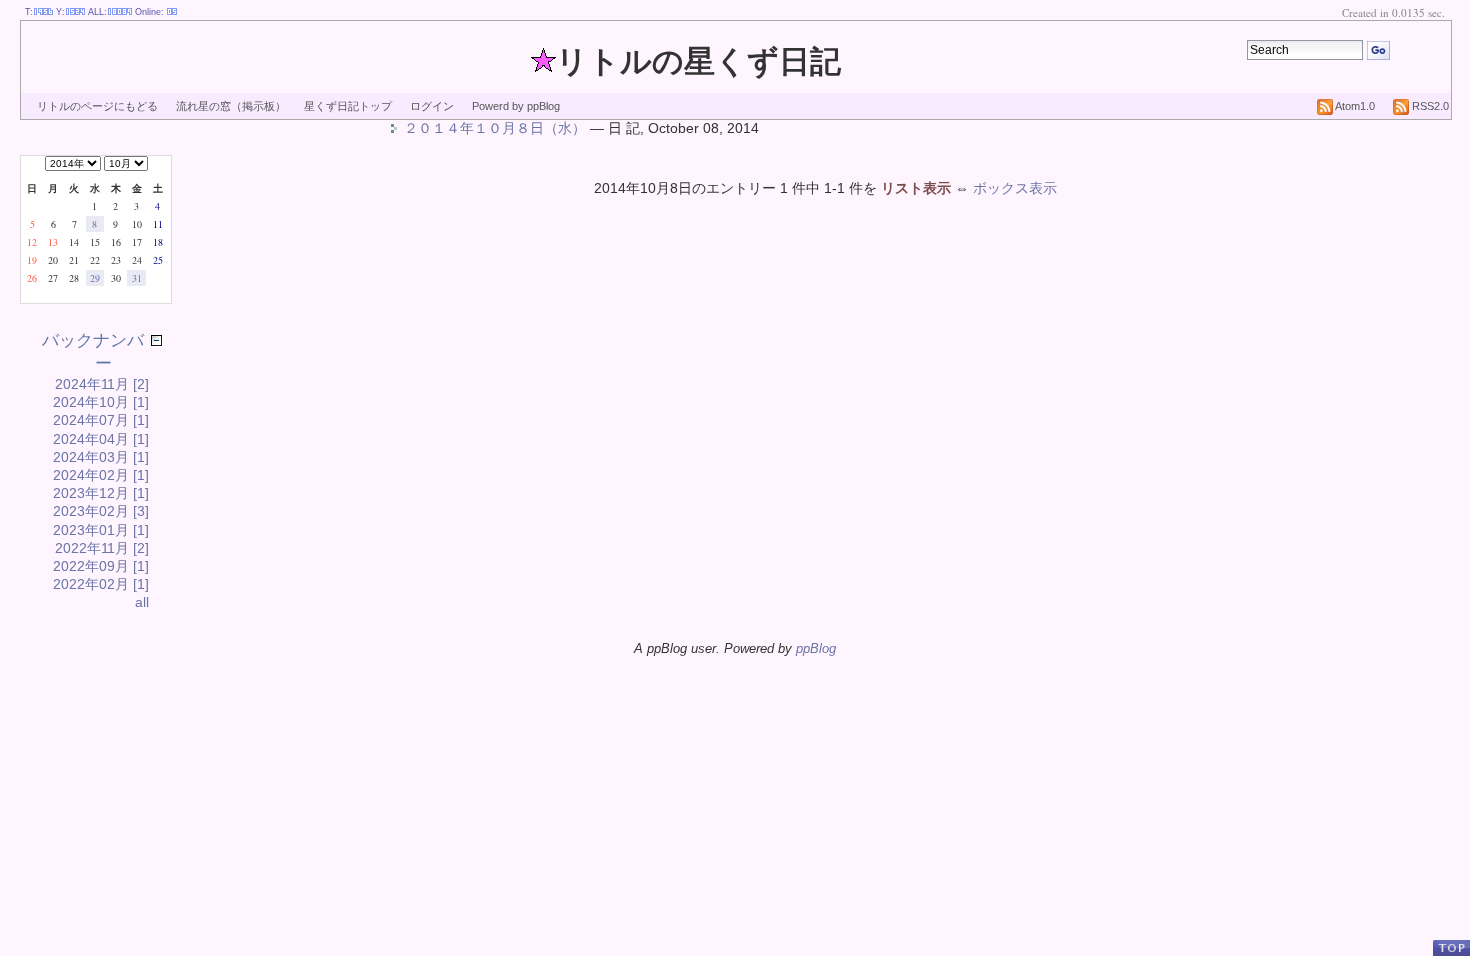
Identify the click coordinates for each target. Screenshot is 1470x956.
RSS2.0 (1429, 106)
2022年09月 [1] (101, 566)
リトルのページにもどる (97, 106)
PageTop (1451, 947)
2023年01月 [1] (101, 530)
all (142, 602)
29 (95, 278)
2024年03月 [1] (101, 457)
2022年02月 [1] (101, 584)
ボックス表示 (1015, 188)
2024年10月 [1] (101, 402)
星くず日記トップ (348, 106)
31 (137, 278)
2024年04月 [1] (101, 439)
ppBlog (816, 648)
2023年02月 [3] (101, 511)
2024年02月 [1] (101, 475)
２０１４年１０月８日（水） (495, 128)
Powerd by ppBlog (516, 106)
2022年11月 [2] (102, 548)
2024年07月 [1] (101, 420)
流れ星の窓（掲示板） (231, 106)
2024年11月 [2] (102, 384)
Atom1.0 (1354, 106)
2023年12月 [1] (101, 493)
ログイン (432, 106)
